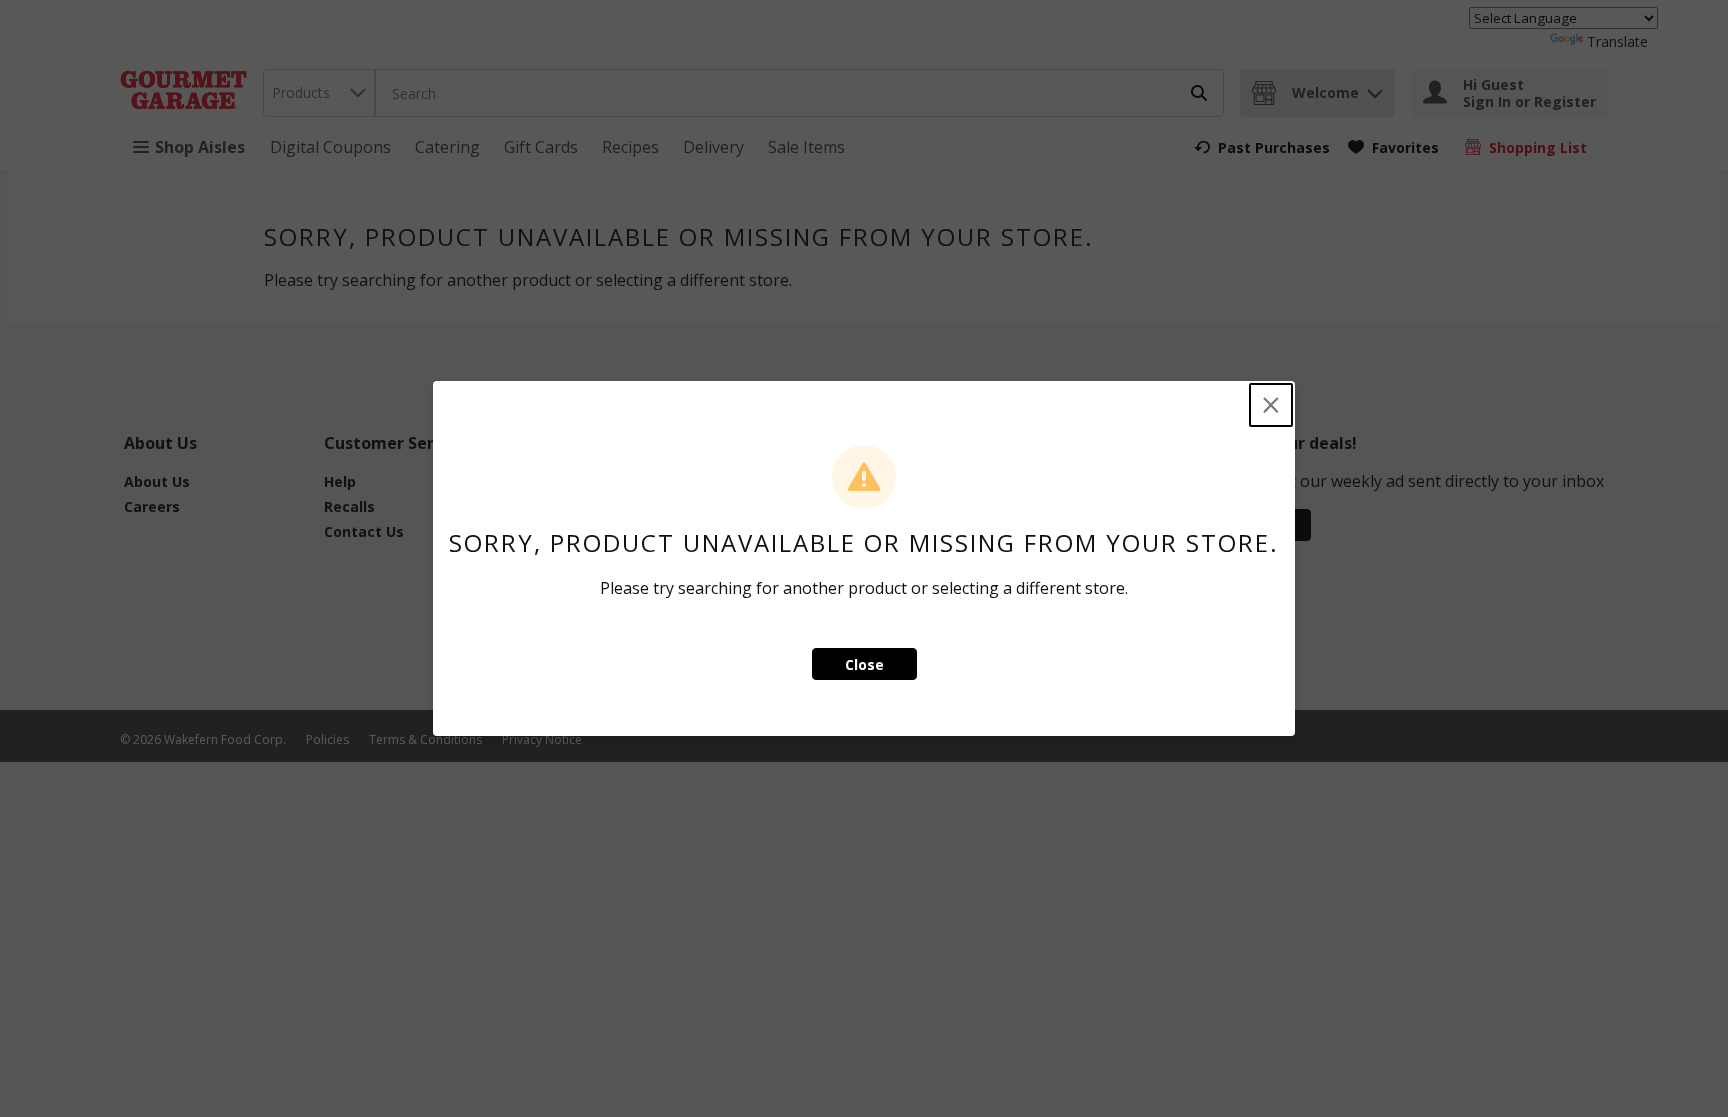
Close (864, 664)
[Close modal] (1271, 405)
